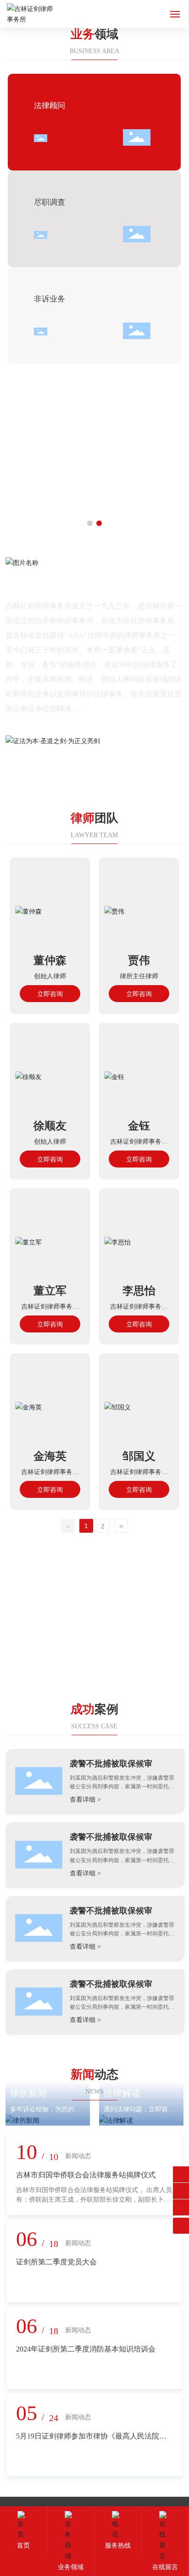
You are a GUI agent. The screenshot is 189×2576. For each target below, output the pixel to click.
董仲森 (50, 960)
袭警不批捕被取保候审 (111, 1764)
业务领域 (71, 2567)
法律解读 (122, 2093)
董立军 (50, 1291)
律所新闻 (28, 2093)
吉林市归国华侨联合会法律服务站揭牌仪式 (86, 2175)
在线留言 (165, 2567)
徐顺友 (50, 1126)
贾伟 (139, 960)
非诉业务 (50, 299)
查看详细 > (85, 1800)
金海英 (50, 1456)
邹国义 (139, 1456)
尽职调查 (50, 202)
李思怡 (139, 1291)
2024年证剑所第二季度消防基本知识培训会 (86, 2349)
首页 (23, 2546)
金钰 (139, 1126)
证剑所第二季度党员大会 (56, 2262)
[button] (90, 523)
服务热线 (118, 2546)
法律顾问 (50, 106)
